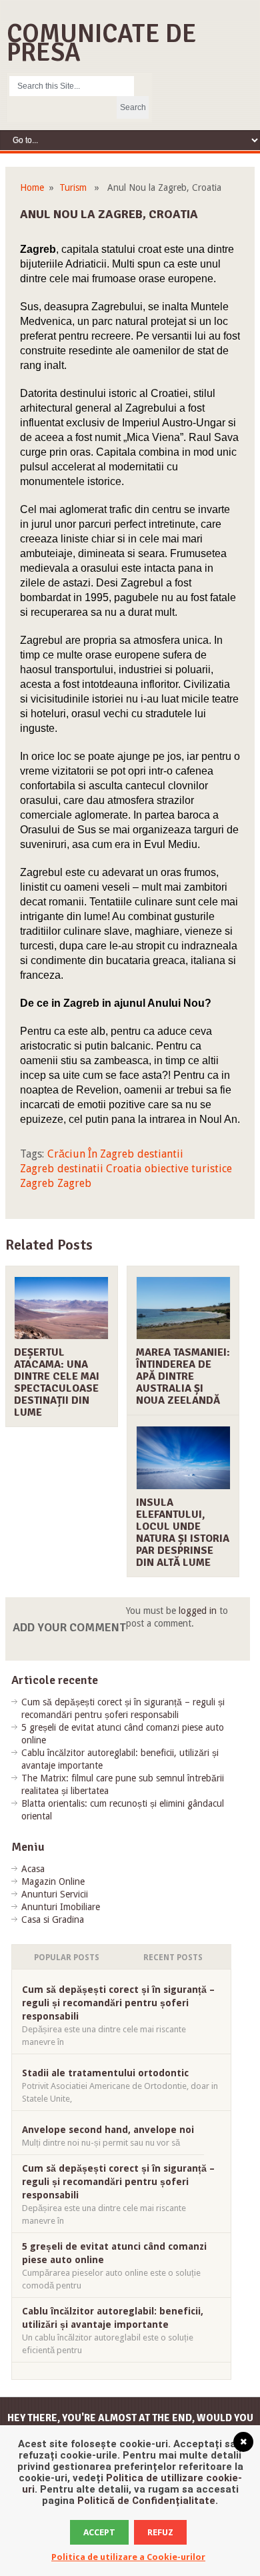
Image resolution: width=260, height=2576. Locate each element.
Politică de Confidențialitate (146, 2501)
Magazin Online (53, 1881)
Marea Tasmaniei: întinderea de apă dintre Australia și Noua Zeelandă (183, 1376)
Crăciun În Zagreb (91, 1154)
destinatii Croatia (99, 1169)
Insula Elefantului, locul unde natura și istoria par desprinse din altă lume (183, 1533)
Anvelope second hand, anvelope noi (108, 2130)
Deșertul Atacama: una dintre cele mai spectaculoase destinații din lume (57, 1382)
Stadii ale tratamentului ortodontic (105, 2073)
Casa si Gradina (53, 1919)
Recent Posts (173, 1958)
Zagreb (74, 1183)
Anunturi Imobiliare (61, 1907)
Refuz (160, 2532)
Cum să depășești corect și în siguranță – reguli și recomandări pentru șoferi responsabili (118, 2003)
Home (32, 187)
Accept (99, 2532)
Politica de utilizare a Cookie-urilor (128, 2557)
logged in (198, 1611)
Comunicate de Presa (102, 43)
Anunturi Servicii (55, 1894)
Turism (73, 187)
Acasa (33, 1869)
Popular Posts (67, 1958)
